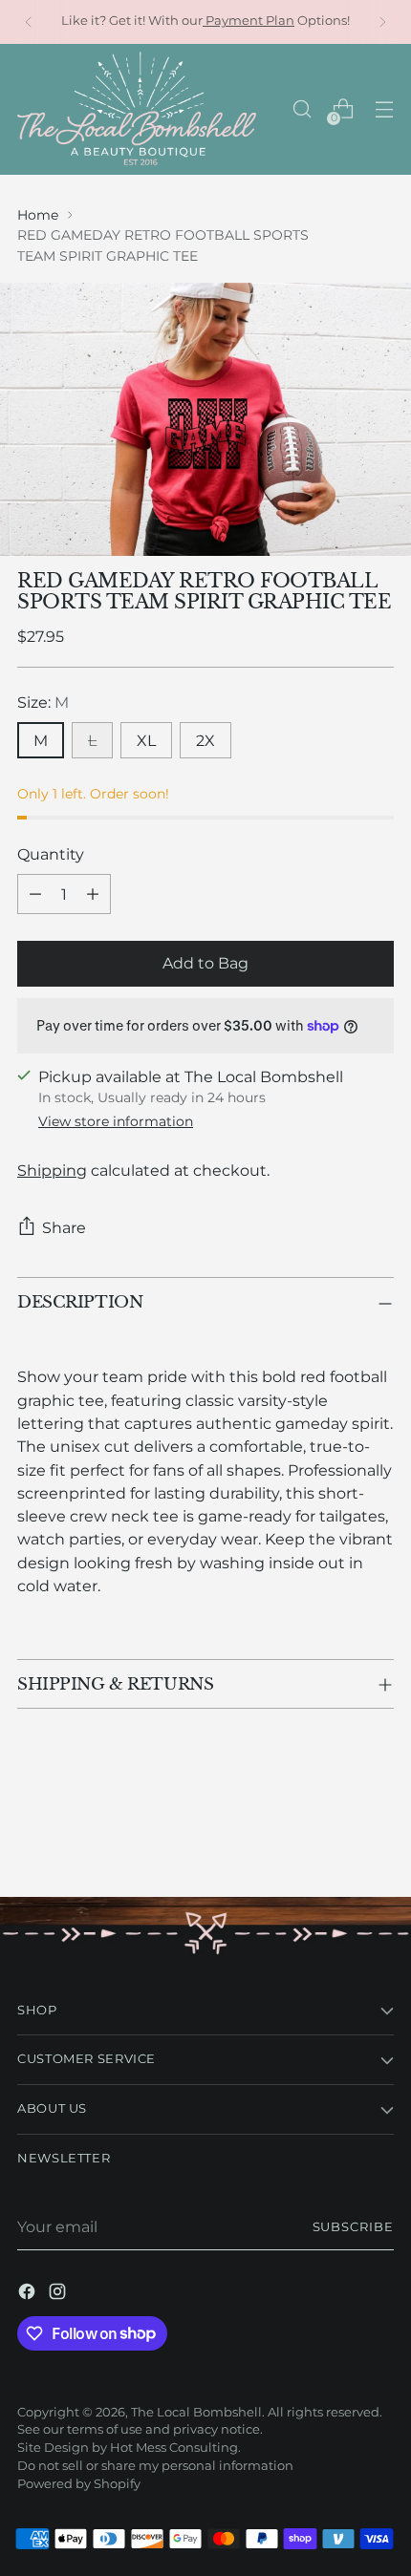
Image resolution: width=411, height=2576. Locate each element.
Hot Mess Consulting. (175, 2448)
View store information (116, 1121)
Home (38, 215)
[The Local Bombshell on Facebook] (29, 2294)
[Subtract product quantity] (35, 894)
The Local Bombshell (196, 2412)
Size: (43, 702)
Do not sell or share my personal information (155, 2466)
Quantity (51, 854)
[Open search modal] (302, 109)
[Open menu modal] (384, 109)
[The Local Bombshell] (137, 109)
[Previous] (29, 22)
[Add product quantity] (93, 894)
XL (146, 740)
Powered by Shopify (79, 2484)
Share (64, 1227)
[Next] (382, 22)
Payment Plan (249, 21)
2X (205, 740)
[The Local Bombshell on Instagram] (59, 2294)
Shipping (52, 1170)
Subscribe (354, 2227)
